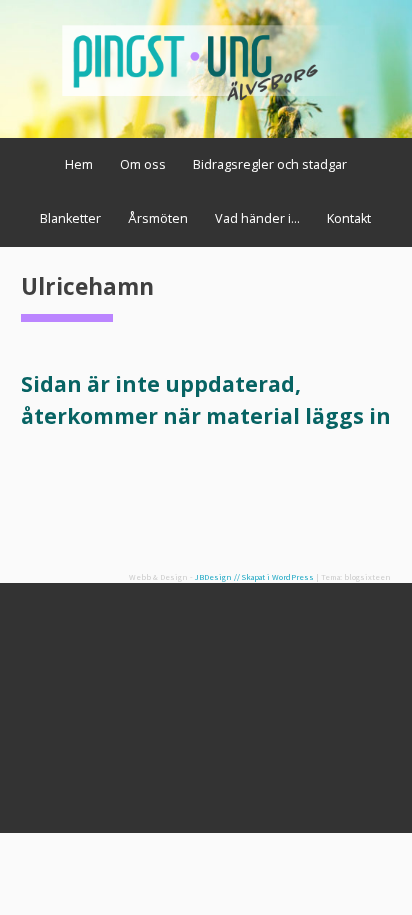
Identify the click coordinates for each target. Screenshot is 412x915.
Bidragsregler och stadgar (270, 164)
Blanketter (70, 218)
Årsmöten (158, 218)
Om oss (143, 164)
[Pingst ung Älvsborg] (206, 102)
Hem (79, 164)
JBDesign (213, 577)
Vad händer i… (257, 218)
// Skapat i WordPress (274, 577)
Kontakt (349, 218)
